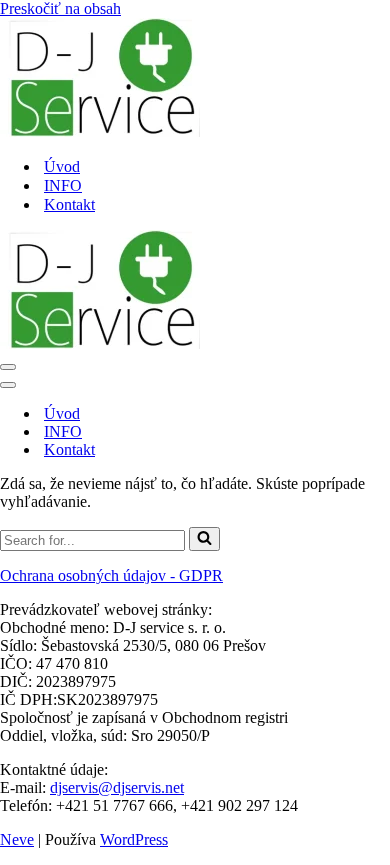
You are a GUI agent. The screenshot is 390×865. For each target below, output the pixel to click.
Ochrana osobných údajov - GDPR (111, 575)
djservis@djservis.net (117, 787)
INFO (63, 185)
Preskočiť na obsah (60, 8)
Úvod (62, 166)
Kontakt (69, 204)
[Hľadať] (204, 539)
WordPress (134, 839)
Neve (17, 839)
